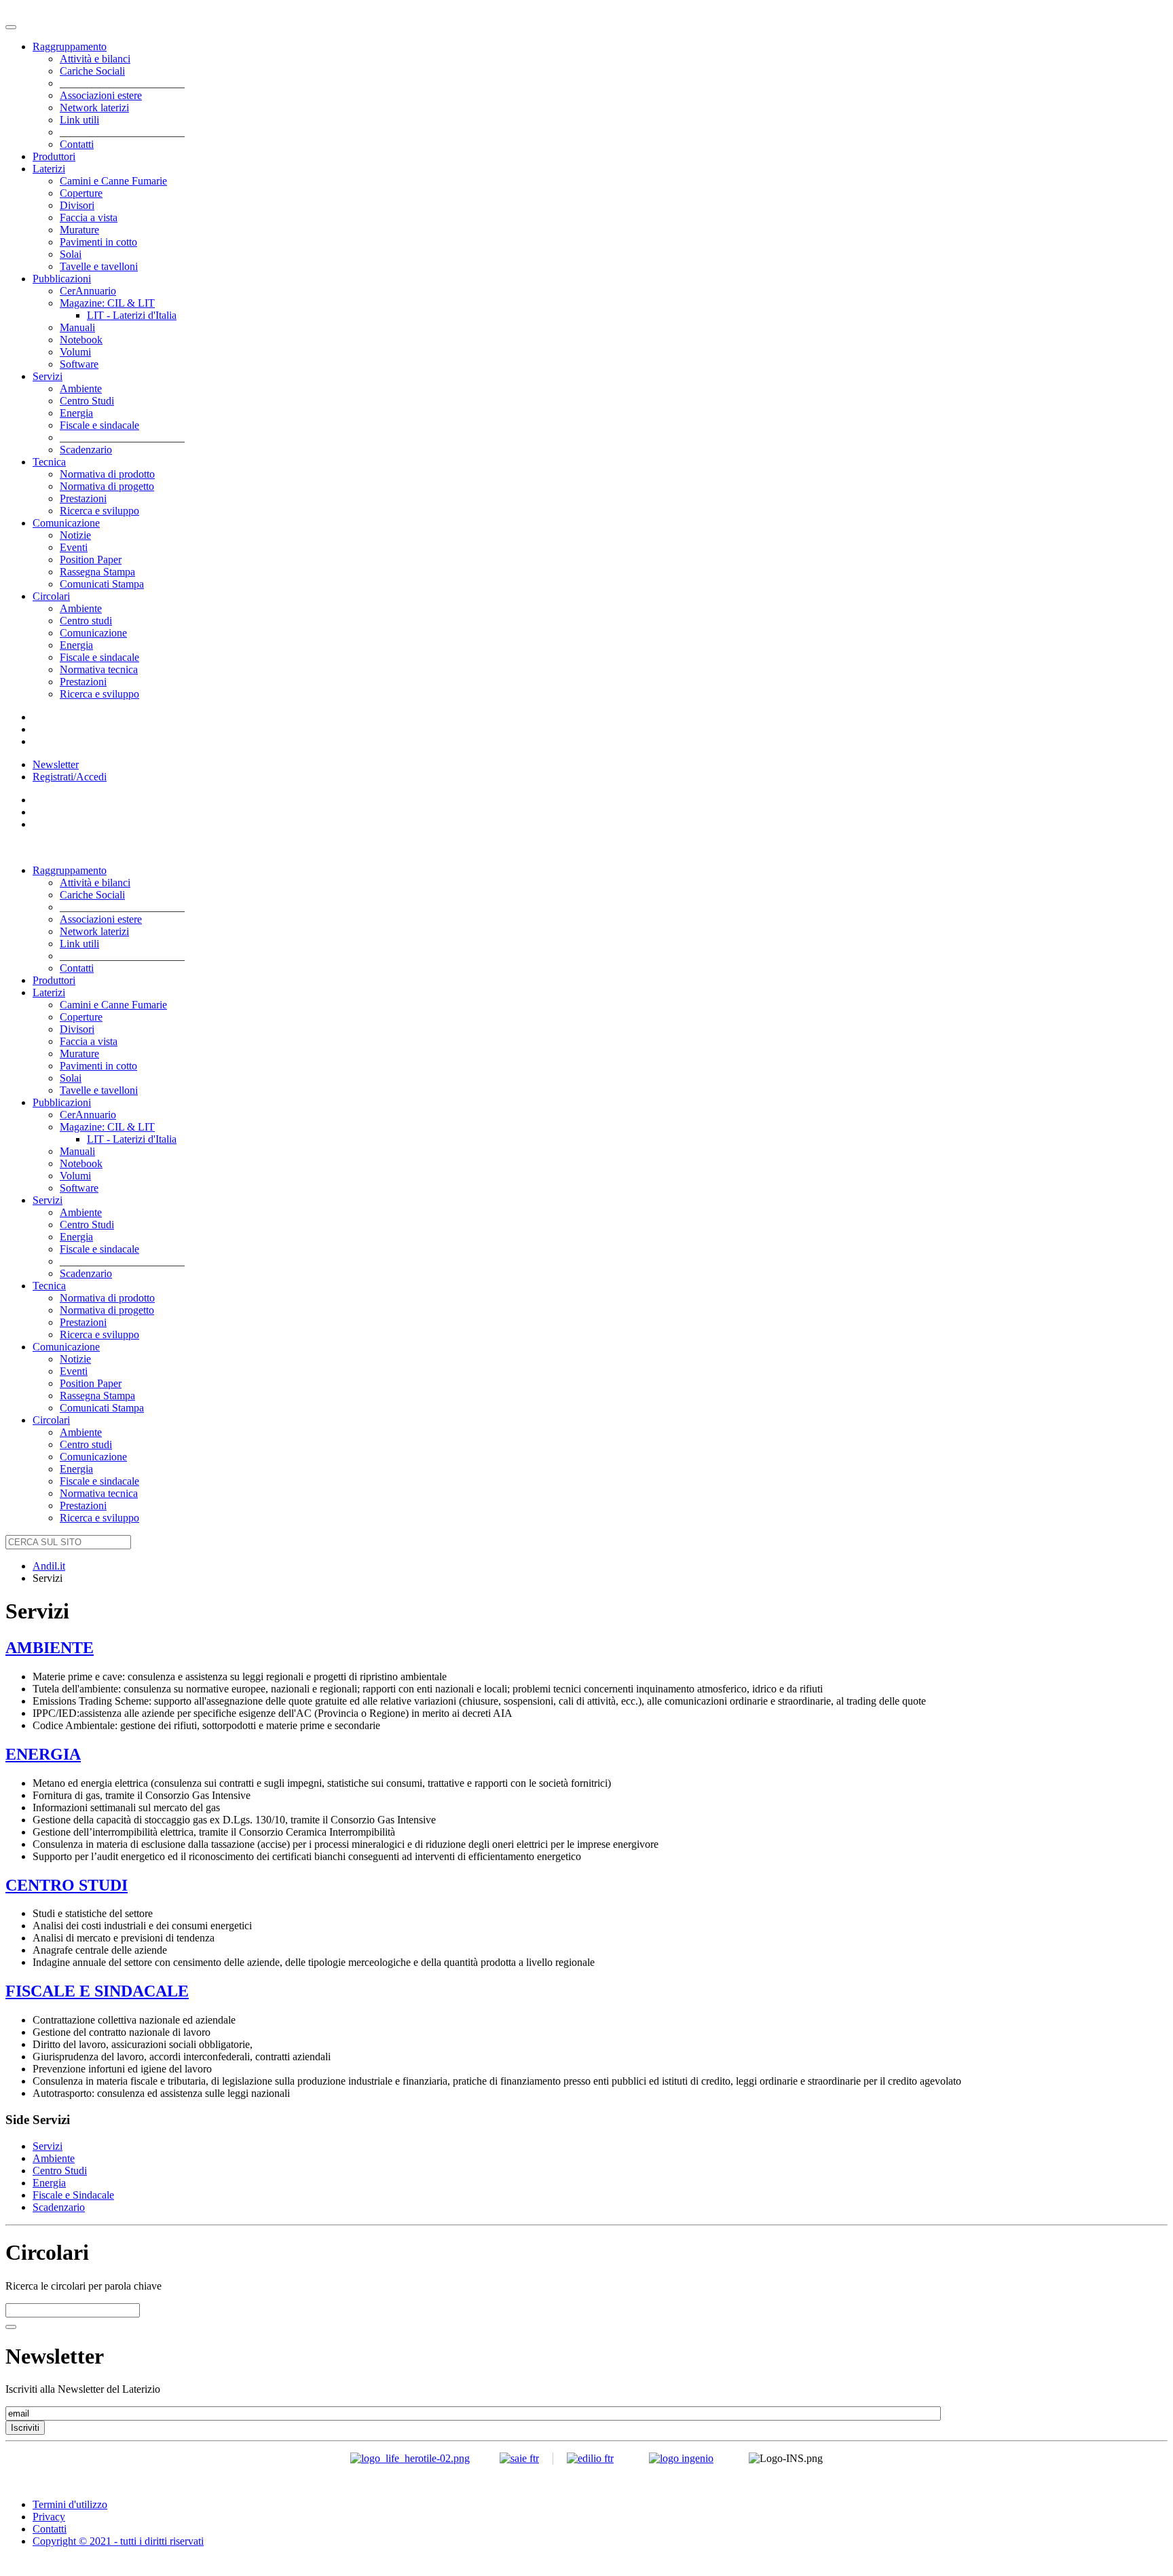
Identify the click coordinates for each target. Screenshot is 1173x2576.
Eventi (74, 547)
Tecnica (49, 462)
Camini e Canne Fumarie (113, 181)
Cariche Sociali (92, 71)
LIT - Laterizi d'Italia (132, 315)
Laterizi (49, 169)
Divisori (77, 205)
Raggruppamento (70, 46)
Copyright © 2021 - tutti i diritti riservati (118, 2541)
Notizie (75, 535)
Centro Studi (87, 401)
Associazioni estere (101, 95)
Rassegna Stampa (97, 572)
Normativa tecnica (99, 669)
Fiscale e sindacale (99, 425)
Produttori (54, 156)
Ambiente (81, 389)
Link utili (79, 120)
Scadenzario (86, 450)
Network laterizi (94, 108)
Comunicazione (66, 523)
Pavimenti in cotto (98, 242)
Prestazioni (83, 498)
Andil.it (49, 1566)
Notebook (81, 340)
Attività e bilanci (95, 59)
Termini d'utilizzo (70, 2504)
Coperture (81, 193)
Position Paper (91, 560)
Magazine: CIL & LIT (107, 303)
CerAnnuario (88, 291)
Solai (71, 254)
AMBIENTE (50, 1648)
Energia (76, 413)
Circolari (51, 596)
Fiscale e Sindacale (73, 2195)
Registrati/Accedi (70, 777)
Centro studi (86, 621)
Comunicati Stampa (102, 584)
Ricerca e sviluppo (99, 511)
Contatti (77, 144)
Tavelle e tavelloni (99, 266)
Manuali (77, 327)
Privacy (49, 2517)
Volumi (75, 352)
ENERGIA (43, 1754)
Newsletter (56, 764)
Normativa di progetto (107, 486)
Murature (79, 230)
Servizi (48, 376)
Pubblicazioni (62, 279)
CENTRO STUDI (67, 1885)
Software (79, 364)
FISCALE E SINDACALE (97, 1991)
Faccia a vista (89, 217)
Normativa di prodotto (107, 474)
